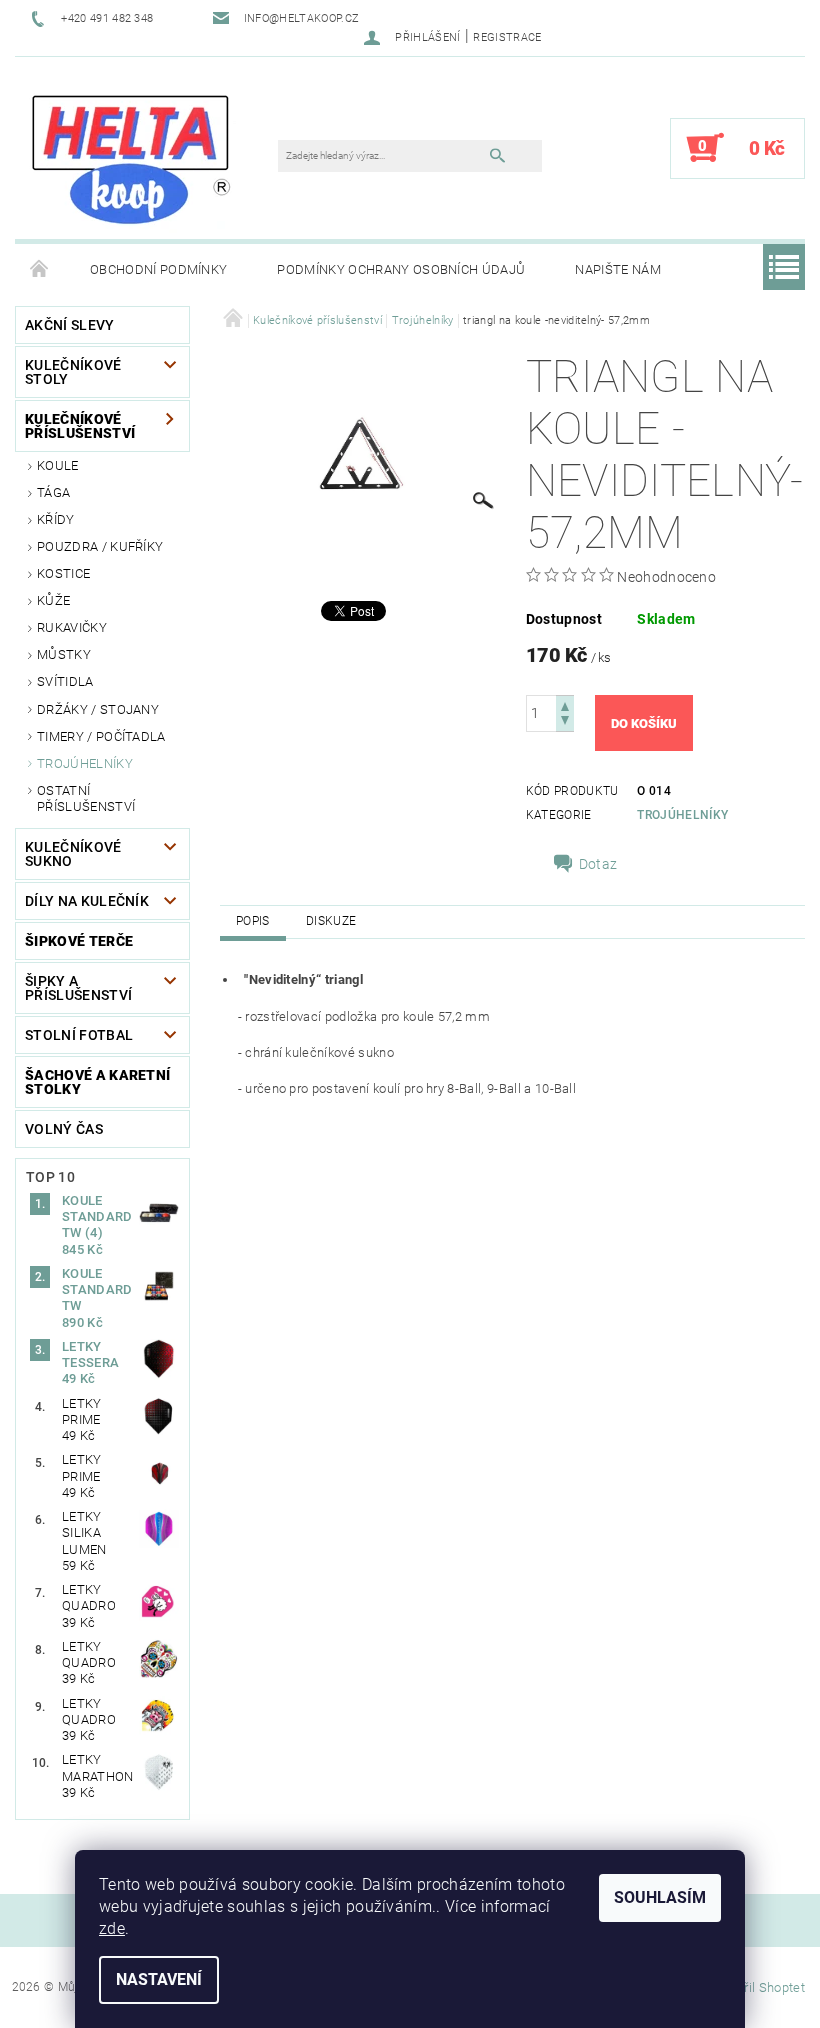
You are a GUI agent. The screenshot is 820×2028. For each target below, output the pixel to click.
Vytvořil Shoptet (758, 1987)
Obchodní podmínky (158, 269)
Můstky (64, 654)
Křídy (56, 519)
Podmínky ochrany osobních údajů (401, 269)
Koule (58, 465)
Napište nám (618, 269)
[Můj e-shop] (130, 158)
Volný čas (64, 1129)
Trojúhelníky (85, 763)
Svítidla (65, 681)
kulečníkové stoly (73, 372)
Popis (253, 921)
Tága (53, 492)
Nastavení (159, 1979)
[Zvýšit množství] (565, 704)
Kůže (53, 600)
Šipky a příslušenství (78, 988)
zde (112, 1928)
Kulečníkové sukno (73, 854)
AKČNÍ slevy (70, 325)
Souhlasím (660, 1897)
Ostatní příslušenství (86, 798)
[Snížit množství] (565, 722)
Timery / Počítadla (101, 736)
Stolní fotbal (79, 1035)
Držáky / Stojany (98, 709)
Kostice (63, 573)
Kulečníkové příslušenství (80, 426)
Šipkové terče (79, 941)
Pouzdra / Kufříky (100, 546)
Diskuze (331, 921)
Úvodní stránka (40, 270)
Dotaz (598, 864)
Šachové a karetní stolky (97, 1082)
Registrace (507, 37)
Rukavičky (72, 627)
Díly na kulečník (87, 901)
